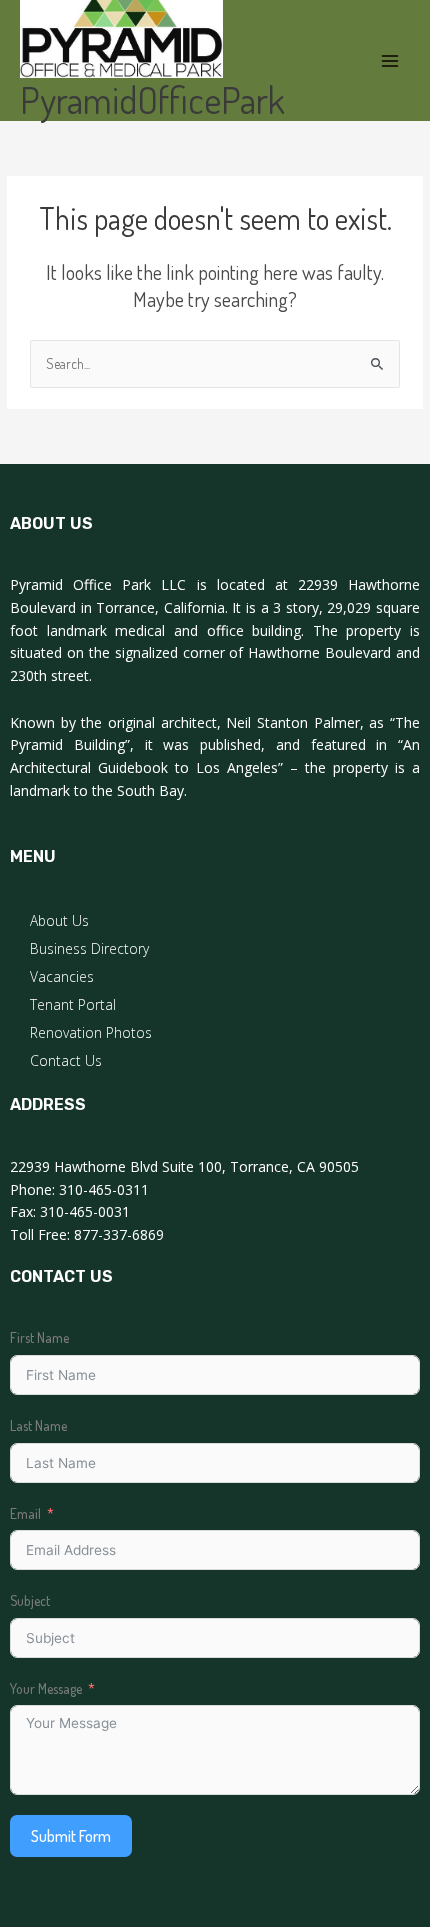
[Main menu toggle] (390, 60)
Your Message (46, 1688)
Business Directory (89, 948)
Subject (30, 1600)
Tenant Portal (73, 1004)
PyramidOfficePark (152, 99)
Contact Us (66, 1060)
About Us (59, 920)
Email (25, 1513)
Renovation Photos (91, 1032)
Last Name (38, 1425)
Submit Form (71, 1836)
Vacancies (62, 976)
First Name (39, 1337)
